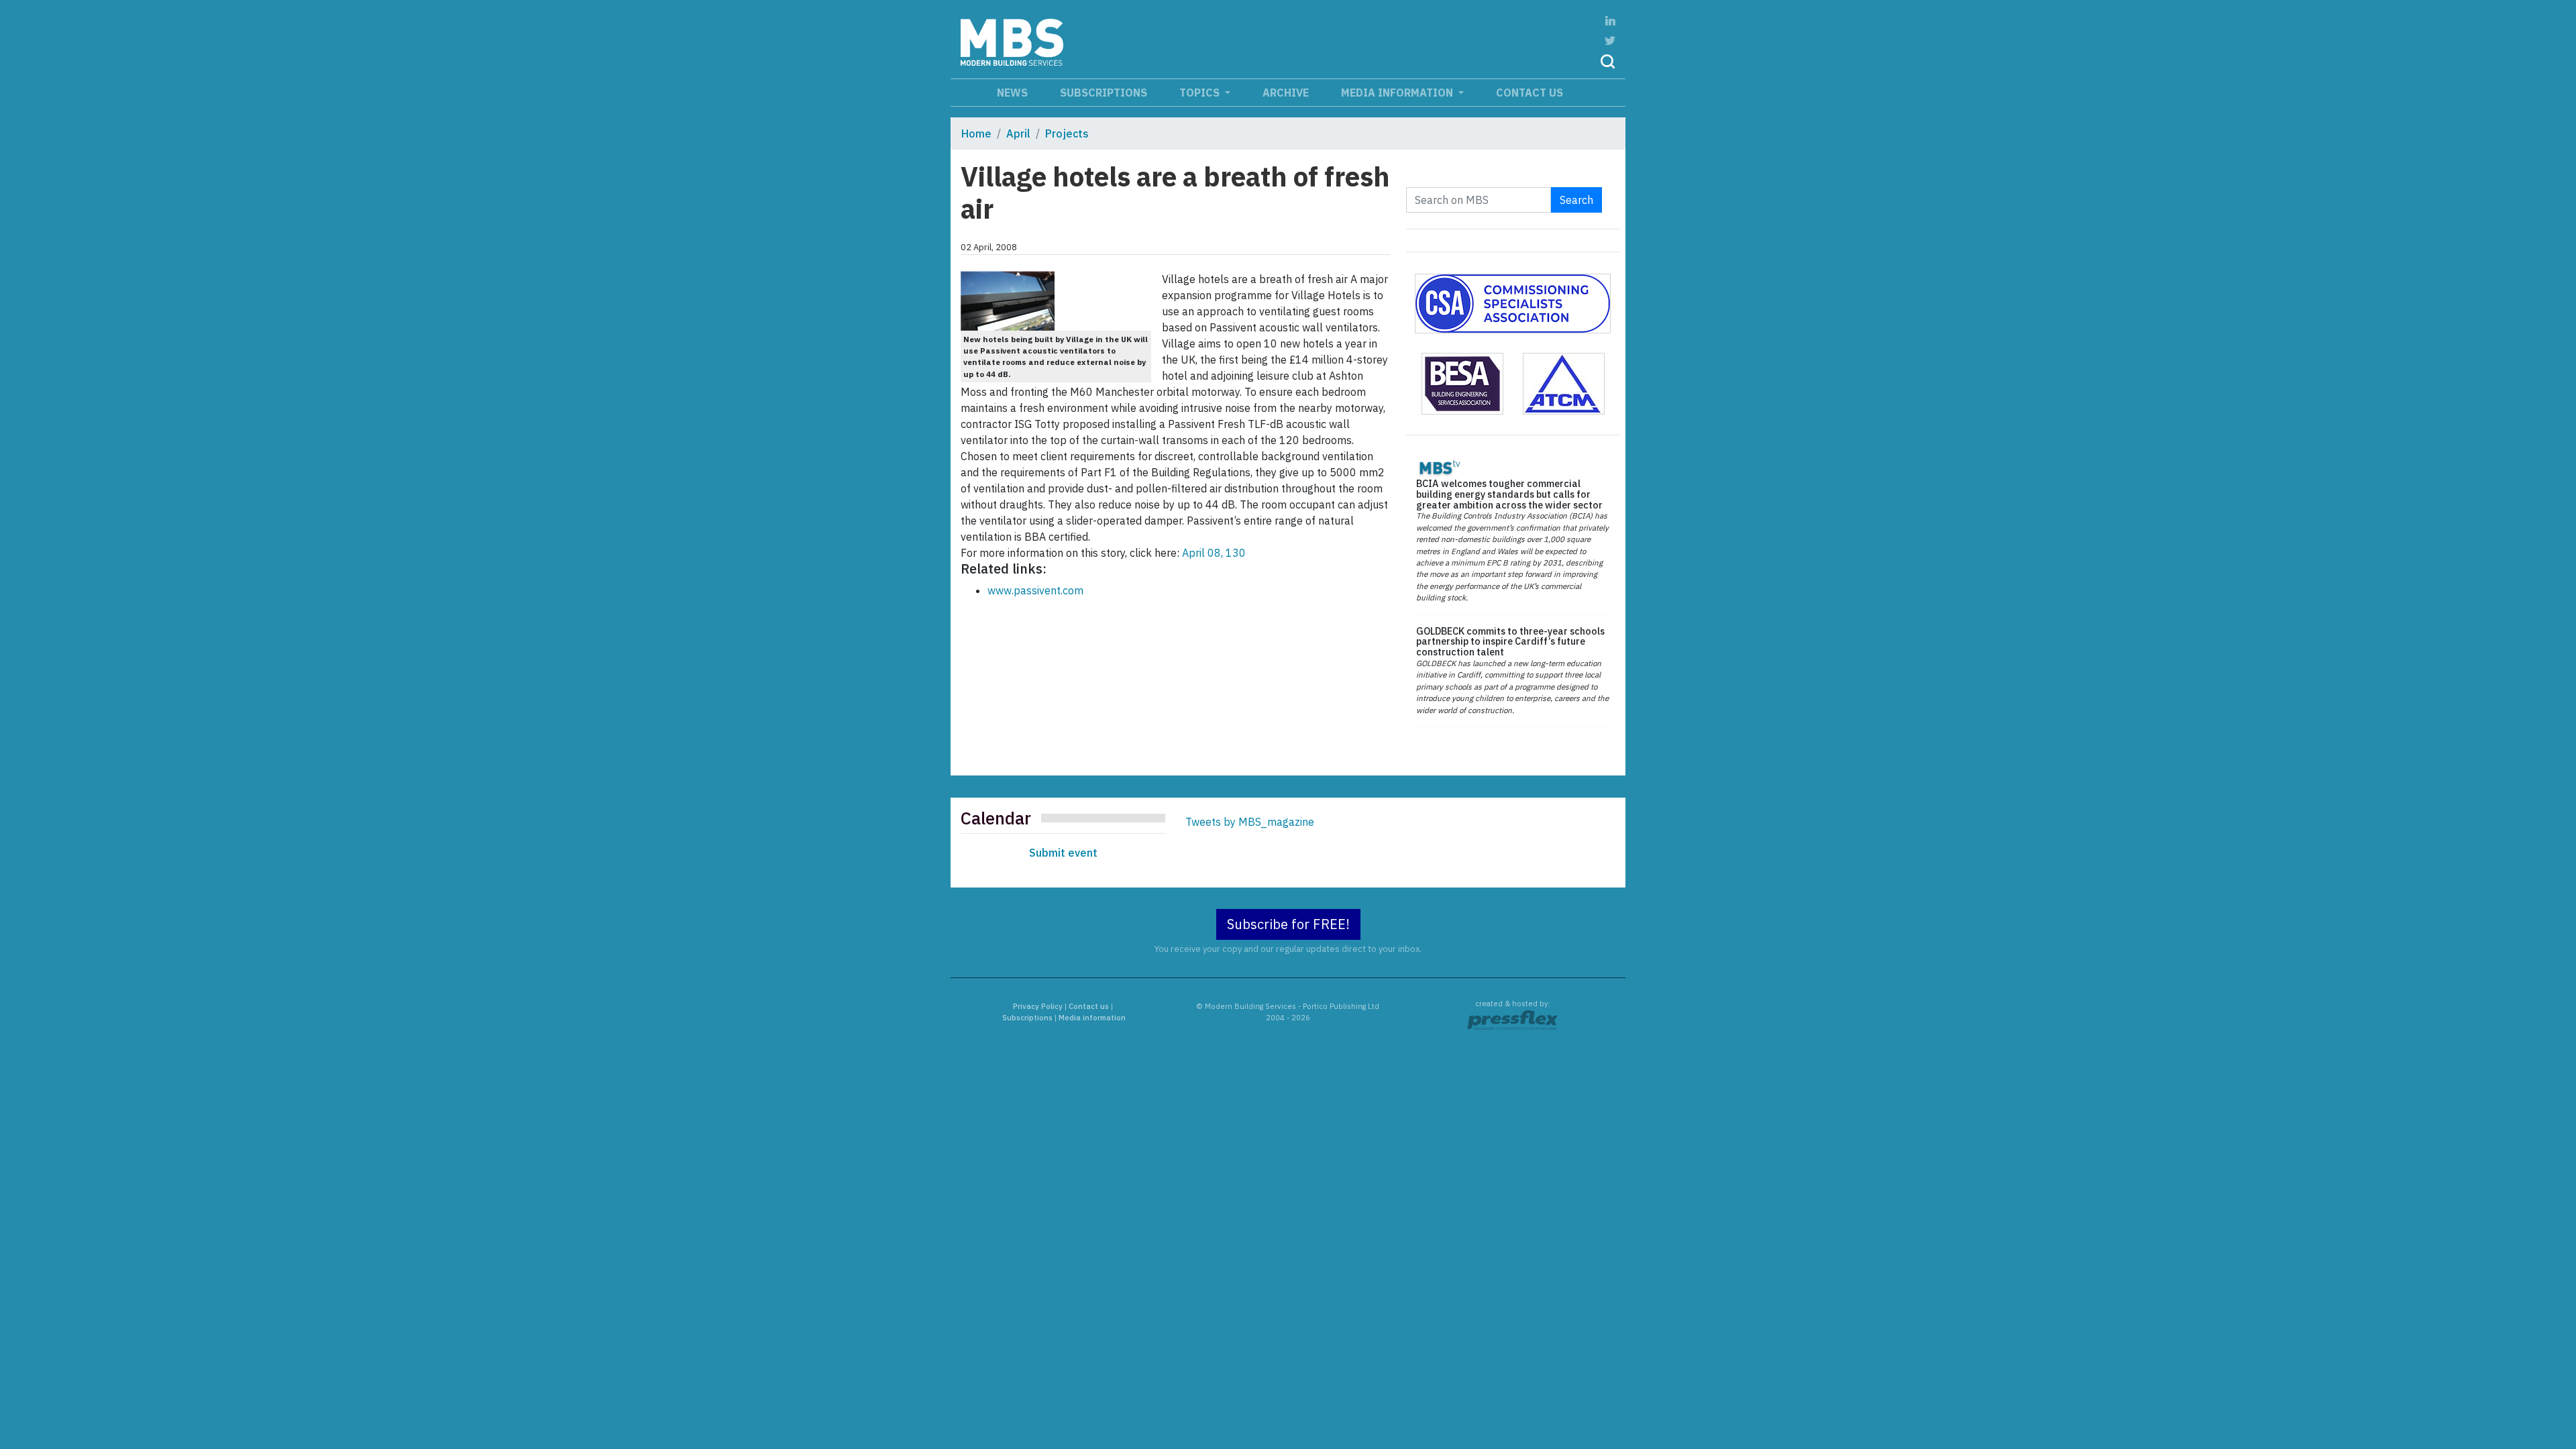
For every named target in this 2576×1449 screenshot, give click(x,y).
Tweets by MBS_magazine (1250, 822)
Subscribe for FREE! (1288, 924)
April (1018, 133)
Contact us (1529, 93)
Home (976, 133)
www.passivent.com (1035, 590)
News (1012, 93)
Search (1576, 200)
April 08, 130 (1213, 553)
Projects (1067, 133)
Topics (1201, 93)
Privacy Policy (1038, 1006)
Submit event (1063, 853)
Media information (1398, 93)
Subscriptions (1104, 93)
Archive (1286, 93)
